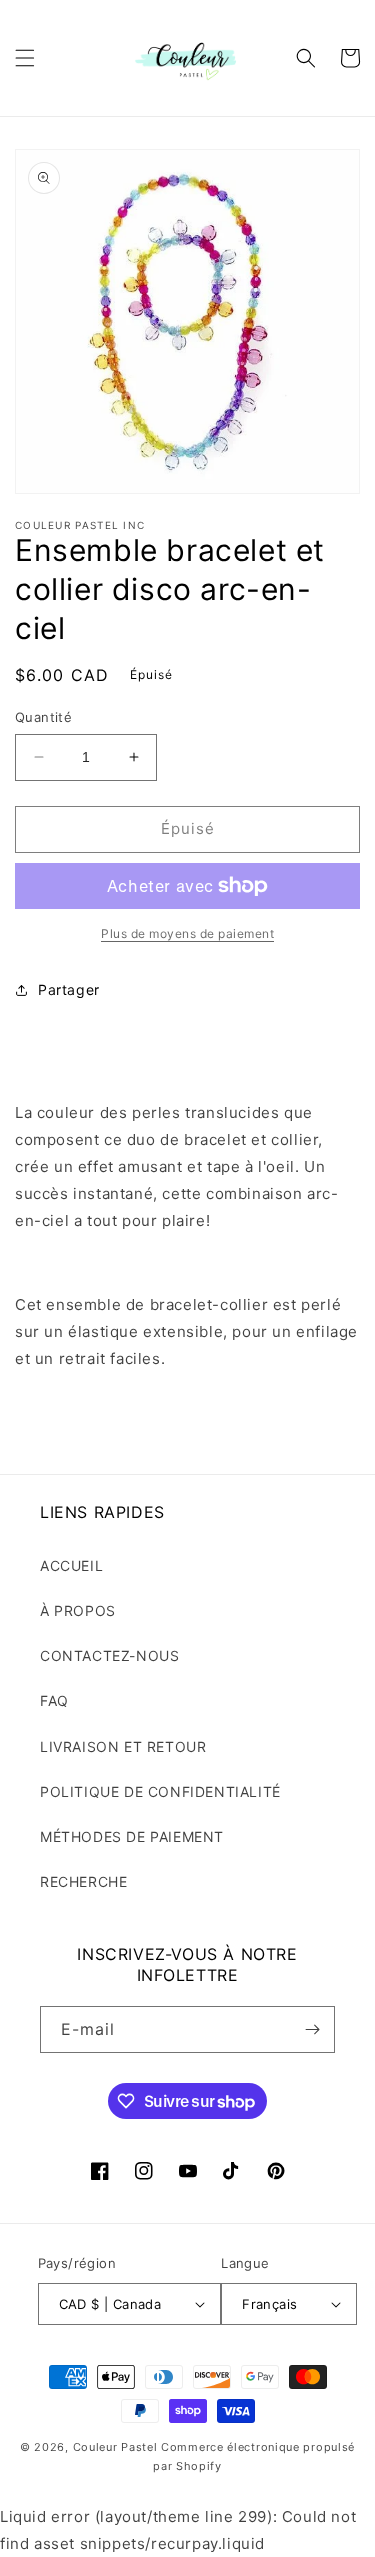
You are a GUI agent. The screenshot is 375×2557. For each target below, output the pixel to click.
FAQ (54, 1700)
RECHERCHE (83, 1881)
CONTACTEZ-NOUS (109, 1655)
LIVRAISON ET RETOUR (123, 1746)
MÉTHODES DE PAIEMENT (132, 1836)
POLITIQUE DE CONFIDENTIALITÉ (160, 1791)
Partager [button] (69, 989)
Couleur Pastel (117, 2447)
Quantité (43, 717)
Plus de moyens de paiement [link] (187, 933)
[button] (25, 58)
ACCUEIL (71, 1565)
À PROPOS (78, 1610)
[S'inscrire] (312, 2029)
